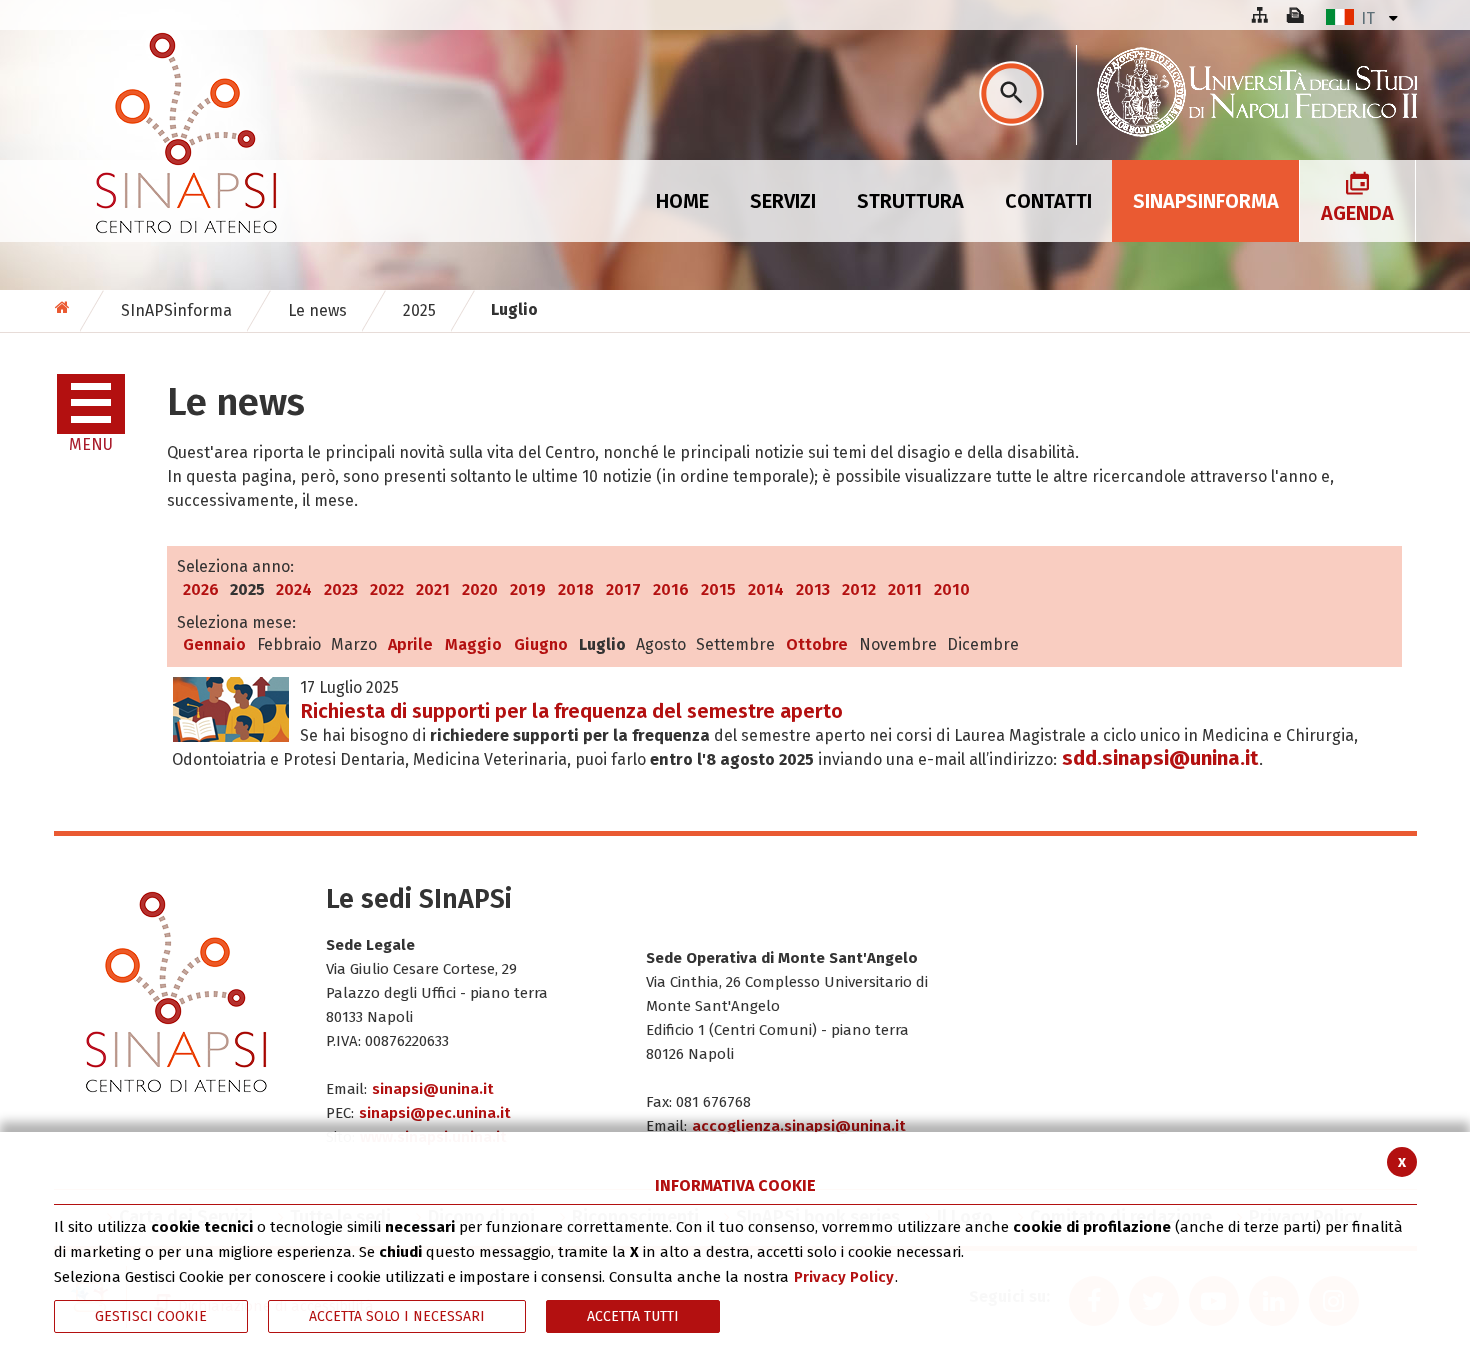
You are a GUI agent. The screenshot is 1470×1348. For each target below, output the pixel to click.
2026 (201, 589)
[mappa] (1259, 15)
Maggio (473, 644)
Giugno (541, 644)
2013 (813, 589)
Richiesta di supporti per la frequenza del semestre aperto (572, 711)
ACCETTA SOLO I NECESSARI (397, 1316)
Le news (317, 310)
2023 (341, 589)
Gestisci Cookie (151, 1316)
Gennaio (214, 644)
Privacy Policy (844, 1277)
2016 (671, 589)
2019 (528, 589)
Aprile (410, 644)
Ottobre (817, 644)
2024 (294, 589)
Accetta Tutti (633, 1316)
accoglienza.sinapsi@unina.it (799, 1126)
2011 (905, 589)
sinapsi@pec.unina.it (435, 1113)
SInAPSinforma (176, 310)
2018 (576, 589)
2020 (480, 589)
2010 (952, 589)
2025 (419, 310)
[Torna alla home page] (64, 307)
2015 (718, 589)
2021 (433, 589)
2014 (766, 589)
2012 (859, 589)
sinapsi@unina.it (433, 1089)
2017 (623, 589)
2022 (387, 589)
